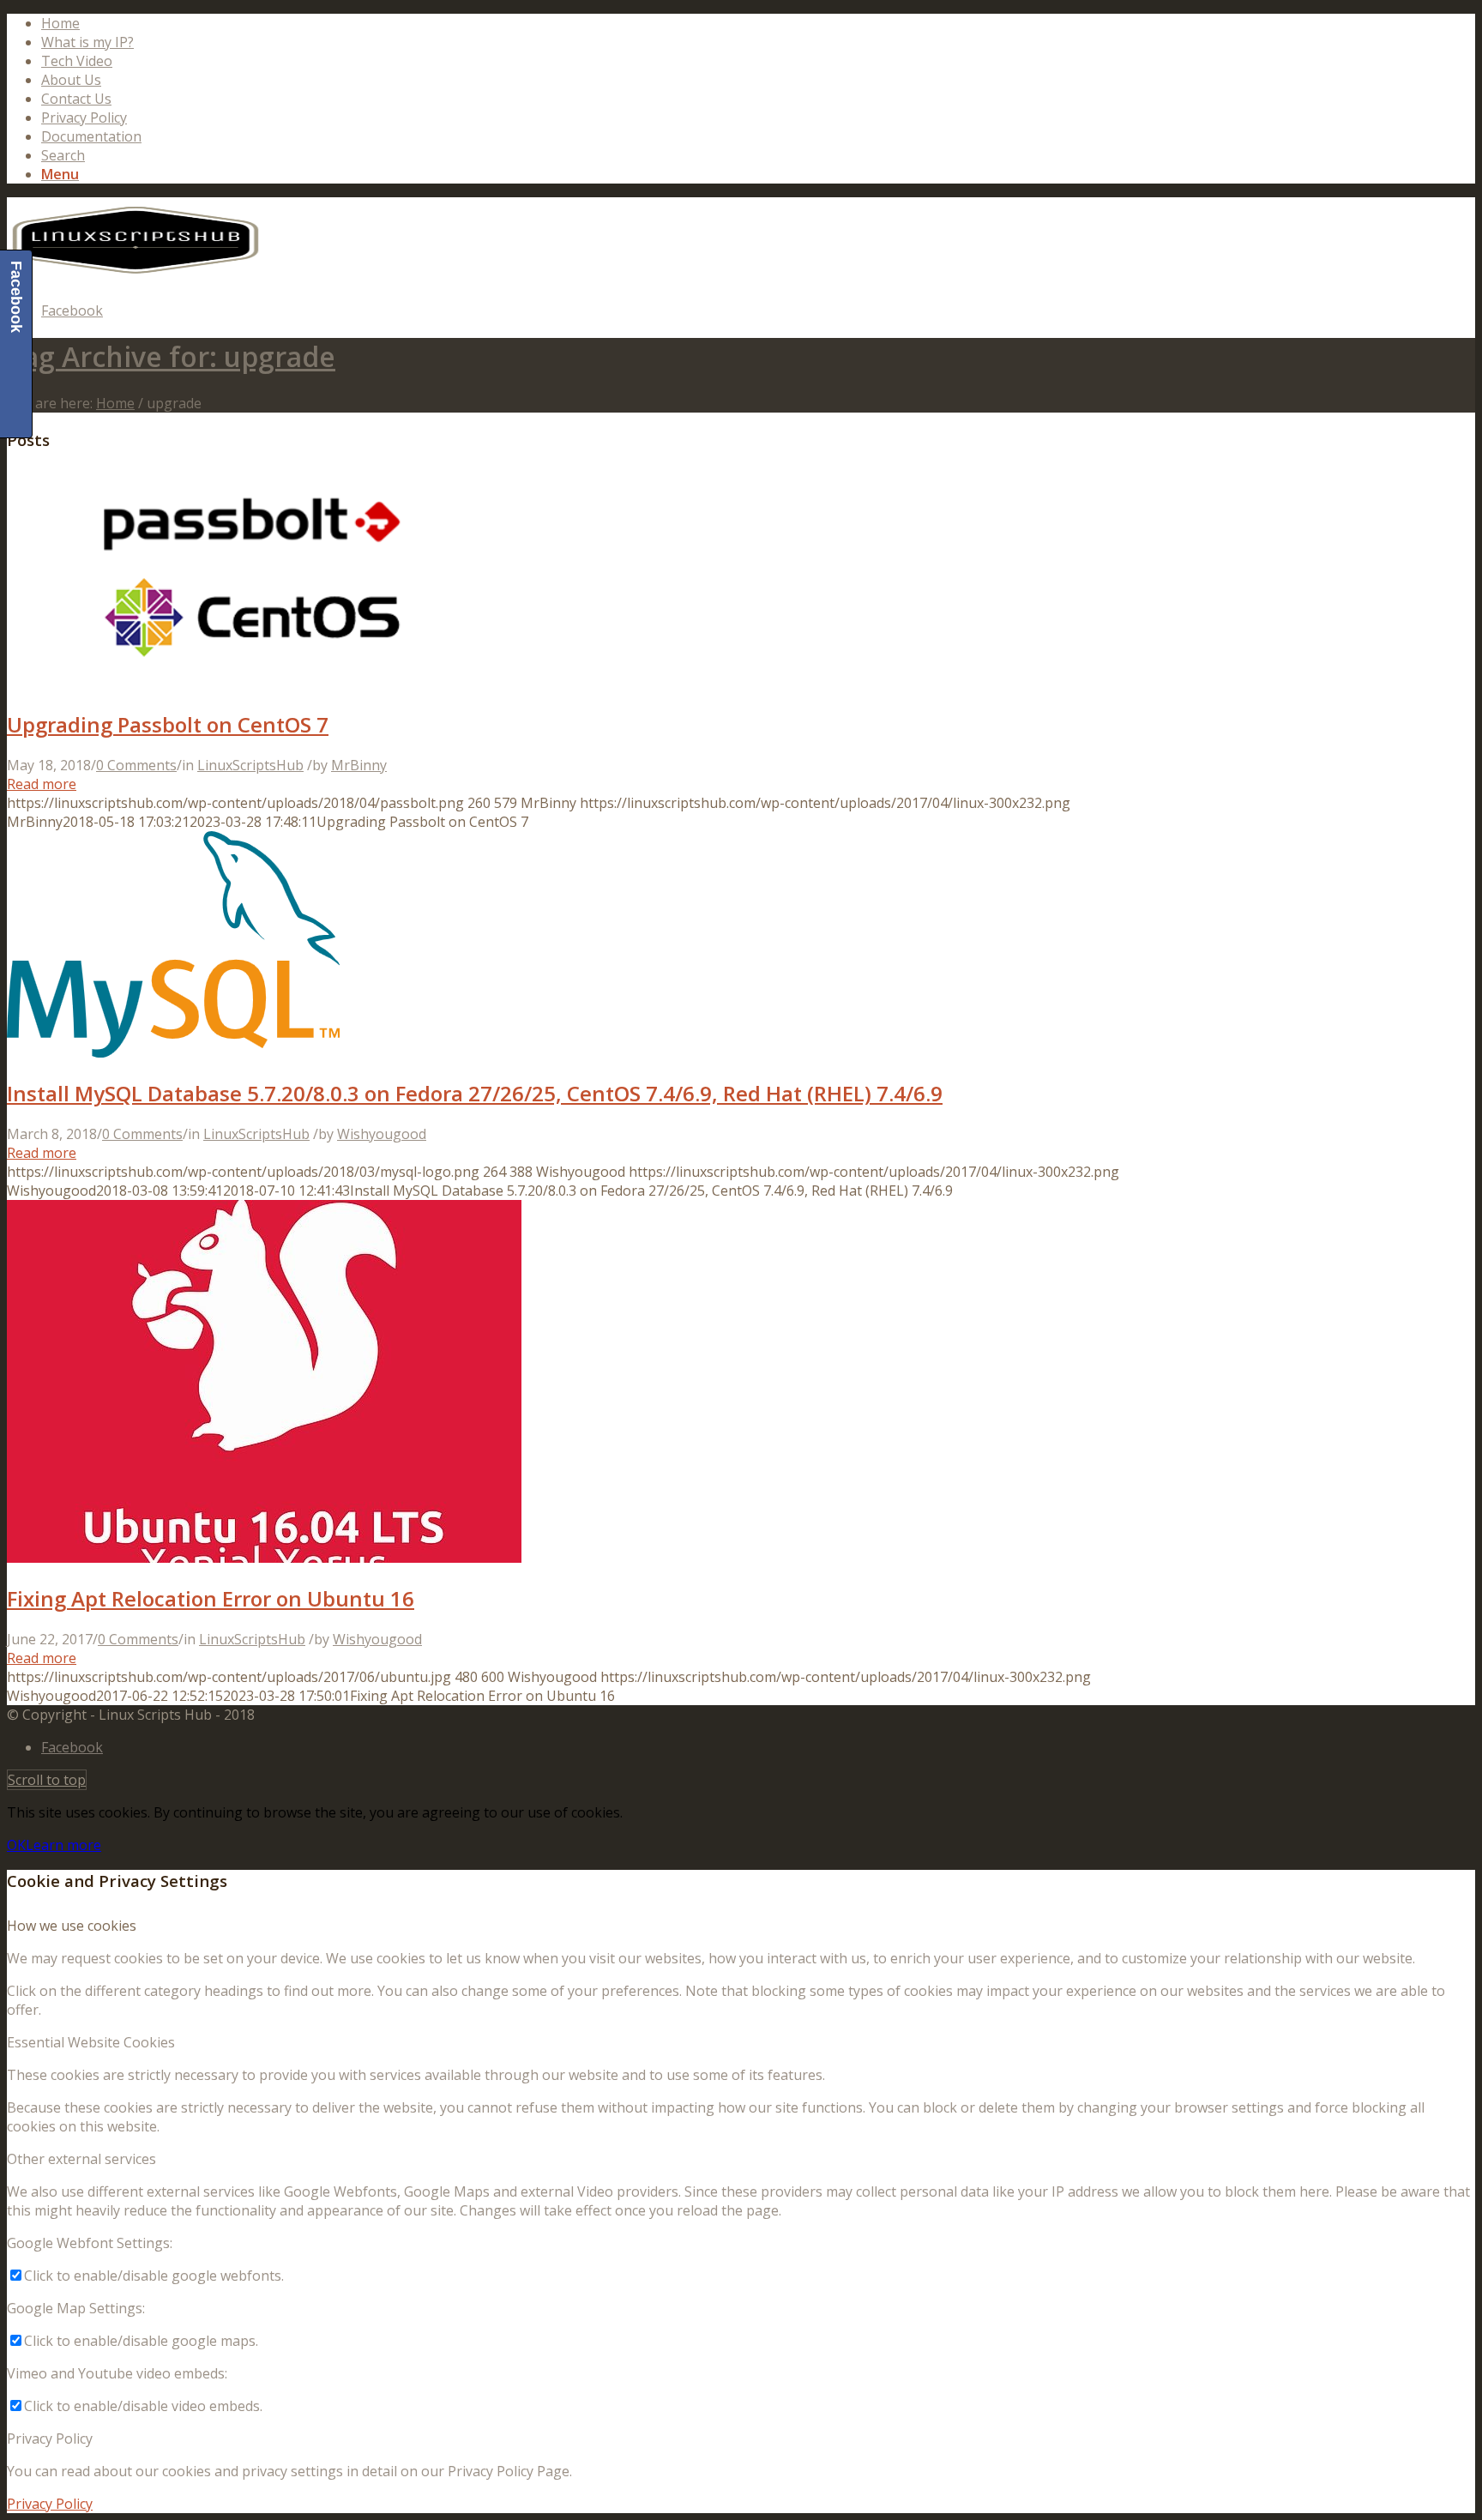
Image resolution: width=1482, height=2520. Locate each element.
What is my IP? (87, 42)
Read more (42, 784)
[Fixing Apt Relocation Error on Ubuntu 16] (264, 1558)
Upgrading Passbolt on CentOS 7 (168, 724)
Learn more (63, 1845)
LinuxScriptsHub (250, 765)
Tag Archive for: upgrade (171, 356)
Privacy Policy (84, 118)
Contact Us (76, 99)
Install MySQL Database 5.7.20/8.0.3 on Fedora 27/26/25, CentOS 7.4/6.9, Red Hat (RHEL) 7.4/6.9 (475, 1093)
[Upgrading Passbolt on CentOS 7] (255, 684)
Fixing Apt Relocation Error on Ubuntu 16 (211, 1598)
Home (60, 23)
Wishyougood (382, 1134)
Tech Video (77, 61)
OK (16, 1845)
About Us (71, 80)
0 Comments (136, 765)
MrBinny (359, 765)
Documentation (91, 136)
